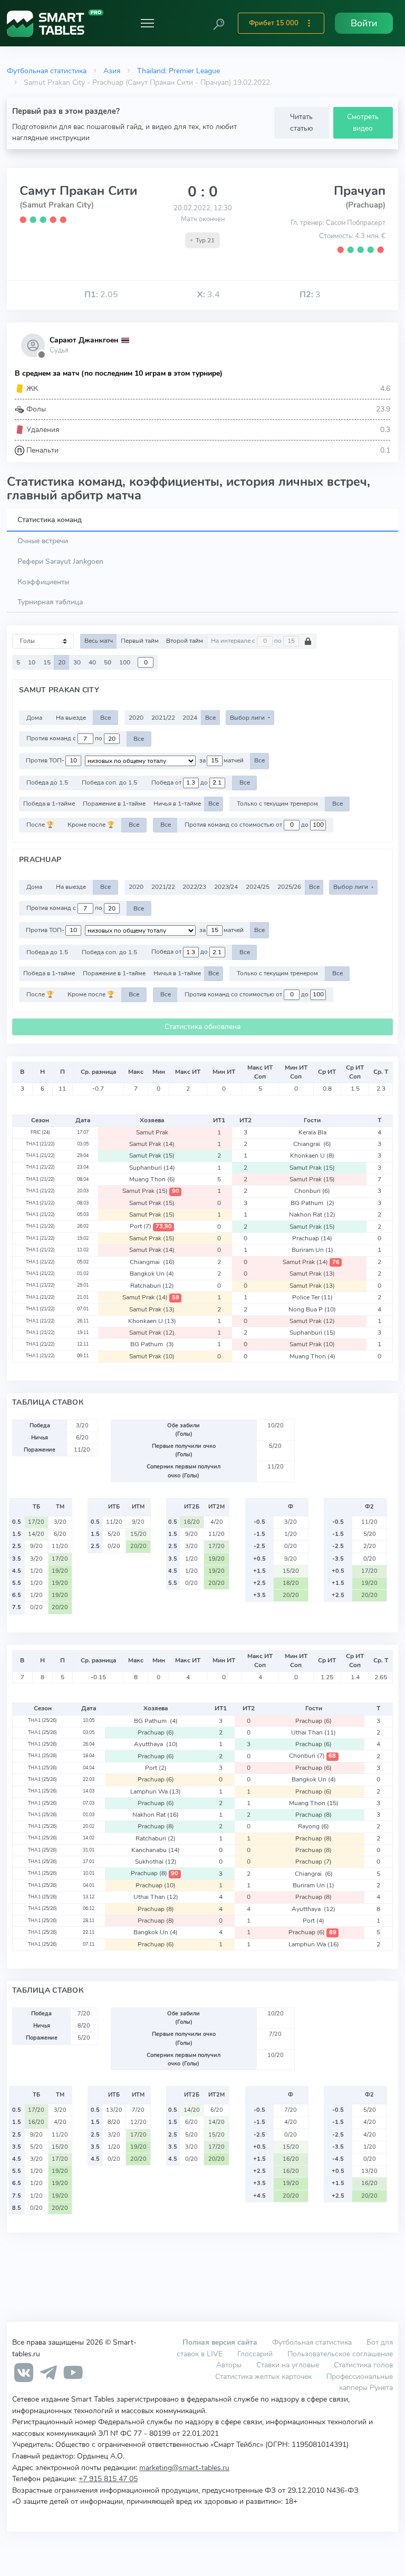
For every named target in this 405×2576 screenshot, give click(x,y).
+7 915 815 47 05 (108, 2479)
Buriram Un (312, 1250)
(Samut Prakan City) (57, 205)
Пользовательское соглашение (340, 2354)
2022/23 (194, 887)
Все (105, 718)
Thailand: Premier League (179, 71)
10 (32, 662)
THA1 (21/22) (40, 1144)
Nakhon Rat (312, 1214)
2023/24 (226, 887)
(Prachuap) (365, 205)
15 (47, 662)
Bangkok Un (152, 1274)
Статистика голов (363, 2365)
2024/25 (258, 887)
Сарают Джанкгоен (84, 340)
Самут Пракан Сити (78, 191)
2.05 (101, 295)
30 (77, 662)
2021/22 (163, 718)
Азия (112, 71)
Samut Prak (152, 1132)
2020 (136, 718)
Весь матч (99, 641)
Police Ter (312, 1297)
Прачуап (360, 191)
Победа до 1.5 (47, 782)
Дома (34, 718)
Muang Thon (152, 1179)
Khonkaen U (312, 1155)
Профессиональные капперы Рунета (360, 2382)
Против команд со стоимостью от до (247, 825)
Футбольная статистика (47, 71)
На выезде (71, 718)
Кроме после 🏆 (91, 825)
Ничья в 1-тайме (177, 804)
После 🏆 (40, 825)
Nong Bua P (312, 1309)
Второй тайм (185, 641)
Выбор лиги (248, 718)
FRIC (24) (40, 1132)
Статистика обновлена (202, 1027)
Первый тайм (140, 641)
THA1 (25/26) (42, 1720)
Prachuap (312, 1238)
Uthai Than (314, 1732)
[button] (219, 23)
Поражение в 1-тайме (114, 804)
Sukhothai (156, 1862)
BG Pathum (312, 1203)
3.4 (209, 295)
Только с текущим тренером (277, 804)
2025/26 (289, 887)
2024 (190, 718)
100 (125, 662)
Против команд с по (65, 739)
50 (108, 662)
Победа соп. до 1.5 (109, 782)
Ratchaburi (152, 1286)
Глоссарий (255, 2354)
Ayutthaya (156, 1744)
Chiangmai (152, 1262)
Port (151, 1226)
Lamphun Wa (156, 1791)
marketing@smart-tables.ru (184, 2467)
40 (92, 662)
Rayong (314, 1826)
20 (62, 662)
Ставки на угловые (288, 2365)
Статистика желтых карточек (263, 2376)
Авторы (229, 2365)
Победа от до (180, 782)
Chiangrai (312, 1144)
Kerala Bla (312, 1132)
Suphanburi (152, 1168)
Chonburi (312, 1191)
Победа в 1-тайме (49, 804)
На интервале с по (247, 641)
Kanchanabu (156, 1850)
